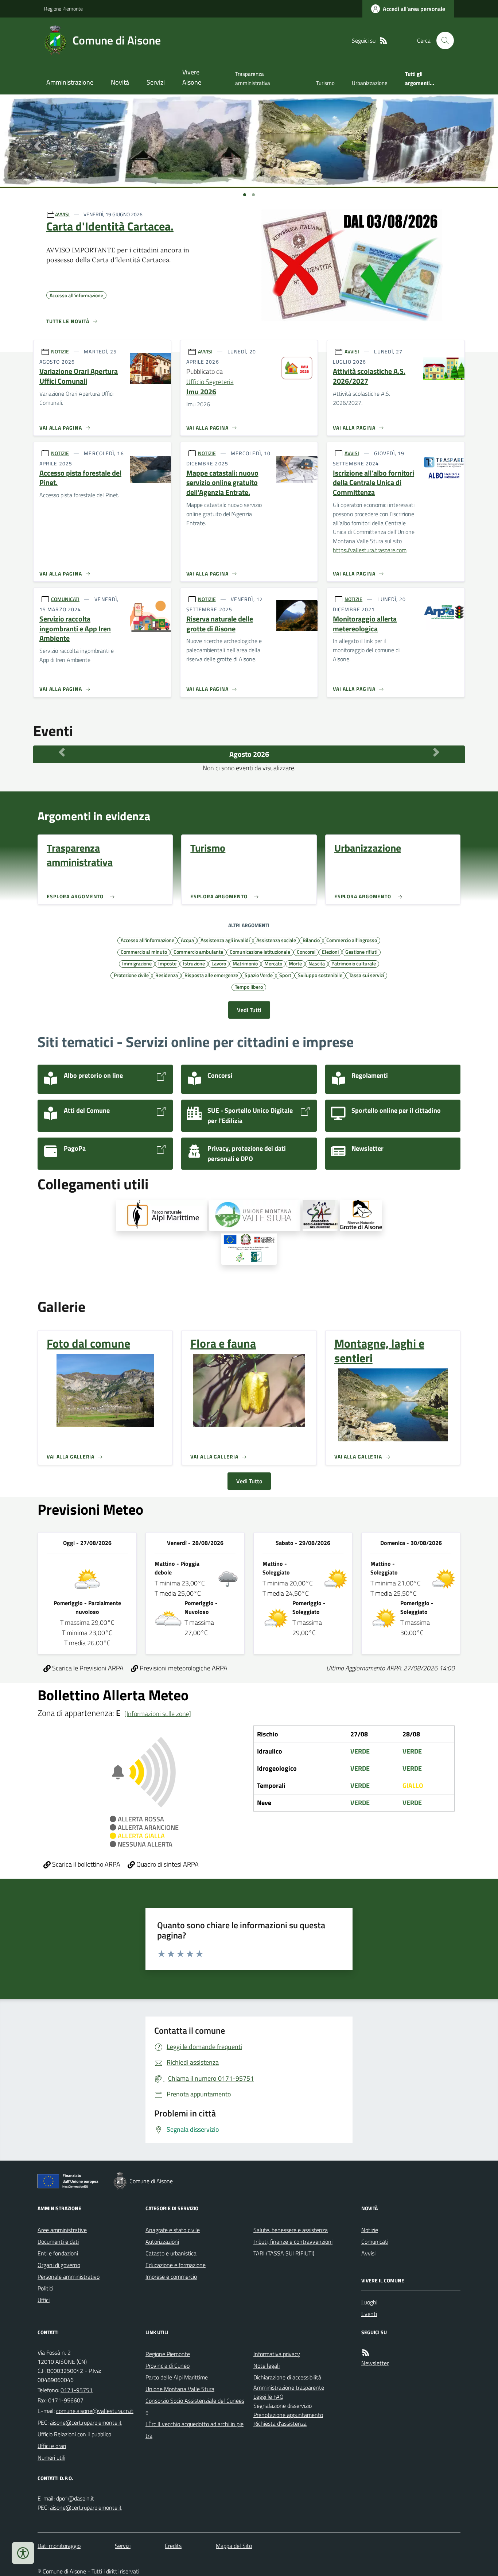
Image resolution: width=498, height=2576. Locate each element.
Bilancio (311, 940)
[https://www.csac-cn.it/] (320, 1216)
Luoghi (369, 2302)
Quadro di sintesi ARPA (167, 1864)
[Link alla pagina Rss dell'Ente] (366, 2353)
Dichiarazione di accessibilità (287, 2377)
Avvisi (368, 2253)
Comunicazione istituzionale (260, 952)
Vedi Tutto (249, 1481)
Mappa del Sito (234, 2546)
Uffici (44, 2300)
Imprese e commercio (171, 2277)
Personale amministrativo (69, 2277)
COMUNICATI (65, 599)
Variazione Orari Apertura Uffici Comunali (79, 376)
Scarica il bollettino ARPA (85, 1864)
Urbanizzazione (370, 83)
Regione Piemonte (63, 9)
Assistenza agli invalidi (225, 940)
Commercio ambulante (198, 952)
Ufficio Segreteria (210, 382)
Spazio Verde (259, 975)
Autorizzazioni (162, 2242)
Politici (45, 2288)
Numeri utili (51, 2457)
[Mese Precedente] (62, 752)
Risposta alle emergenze (211, 975)
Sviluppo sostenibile (320, 975)
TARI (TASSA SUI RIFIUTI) (284, 2253)
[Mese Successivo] (436, 752)
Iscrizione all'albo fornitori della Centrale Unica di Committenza (373, 483)
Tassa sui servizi (366, 975)
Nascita (317, 963)
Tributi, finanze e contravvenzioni (293, 2242)
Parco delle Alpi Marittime (177, 2377)
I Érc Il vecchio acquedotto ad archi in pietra (194, 2430)
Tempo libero (249, 987)
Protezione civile (131, 975)
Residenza (167, 975)
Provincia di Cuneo (168, 2366)
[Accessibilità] (23, 2553)
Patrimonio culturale (354, 963)
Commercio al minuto (144, 952)
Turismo (325, 83)
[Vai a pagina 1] (245, 195)
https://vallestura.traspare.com (370, 550)
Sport (285, 975)
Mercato (273, 963)
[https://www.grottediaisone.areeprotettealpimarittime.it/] (361, 1216)
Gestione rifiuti (361, 952)
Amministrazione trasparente (289, 2387)
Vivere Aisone (192, 77)
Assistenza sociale (276, 940)
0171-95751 (77, 2390)
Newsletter (375, 2363)
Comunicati (375, 2242)
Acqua (187, 940)
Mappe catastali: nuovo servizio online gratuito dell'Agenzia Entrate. (222, 483)
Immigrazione (137, 963)
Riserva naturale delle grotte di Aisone (220, 624)
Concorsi (306, 952)
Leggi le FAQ (269, 2397)
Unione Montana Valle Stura (180, 2389)
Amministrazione (70, 82)
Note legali (266, 2366)
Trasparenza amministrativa (253, 78)
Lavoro (219, 963)
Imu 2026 (201, 392)
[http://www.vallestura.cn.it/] (255, 1216)
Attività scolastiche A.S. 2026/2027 (369, 376)
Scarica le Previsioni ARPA (87, 1668)
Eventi (369, 2314)
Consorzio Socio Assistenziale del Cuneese (195, 2406)
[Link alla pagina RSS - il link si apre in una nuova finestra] (384, 41)
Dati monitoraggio (59, 2546)
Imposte (167, 963)
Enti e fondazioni (58, 2253)
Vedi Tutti (249, 1010)
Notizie (370, 2230)
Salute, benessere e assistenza (291, 2230)
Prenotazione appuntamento (288, 2415)
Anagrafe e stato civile (173, 2230)
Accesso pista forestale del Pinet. (80, 478)
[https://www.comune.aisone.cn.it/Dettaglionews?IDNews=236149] (249, 1249)
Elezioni (330, 952)
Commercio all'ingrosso (352, 940)
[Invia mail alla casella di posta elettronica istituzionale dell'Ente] (95, 2411)
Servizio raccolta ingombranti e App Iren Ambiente (75, 629)
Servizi (156, 82)
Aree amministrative (62, 2230)
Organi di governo (59, 2265)
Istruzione (194, 963)
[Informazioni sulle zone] (158, 1714)
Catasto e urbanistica (171, 2253)
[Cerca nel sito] (442, 40)
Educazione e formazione (176, 2265)
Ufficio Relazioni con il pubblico (74, 2434)
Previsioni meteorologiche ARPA (183, 1668)
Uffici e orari (52, 2446)
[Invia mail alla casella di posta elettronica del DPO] (75, 2498)
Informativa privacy (277, 2354)
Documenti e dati (58, 2242)
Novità (120, 82)
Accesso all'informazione (147, 940)
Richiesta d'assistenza (280, 2424)
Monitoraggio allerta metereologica (365, 624)
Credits (173, 2546)
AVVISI (62, 214)
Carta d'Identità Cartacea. (110, 226)
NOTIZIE (60, 351)
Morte (295, 963)
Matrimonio (245, 963)
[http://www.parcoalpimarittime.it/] (162, 1216)
